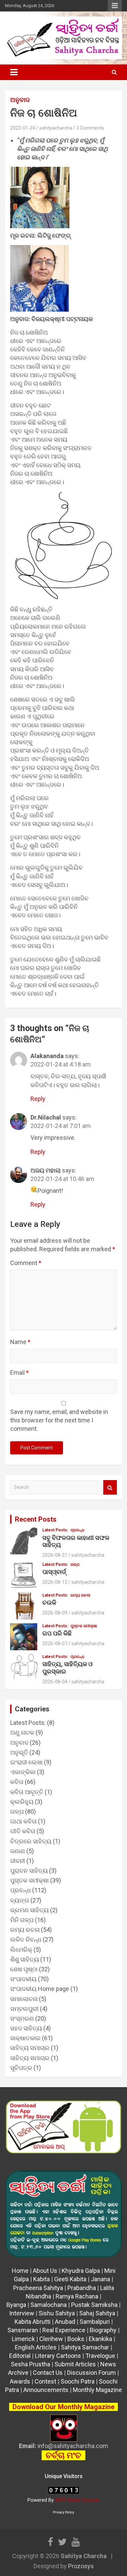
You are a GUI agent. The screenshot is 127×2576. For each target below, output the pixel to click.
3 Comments (90, 128)
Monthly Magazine (97, 2390)
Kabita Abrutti (33, 2322)
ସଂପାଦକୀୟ (23, 1979)
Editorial (20, 2356)
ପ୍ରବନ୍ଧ (77, 1530)
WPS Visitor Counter (78, 2500)
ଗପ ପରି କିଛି (57, 1633)
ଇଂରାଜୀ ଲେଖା (26, 1762)
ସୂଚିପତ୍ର (21, 2068)
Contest (45, 2381)
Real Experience (64, 2330)
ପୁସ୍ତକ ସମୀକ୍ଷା (84, 1626)
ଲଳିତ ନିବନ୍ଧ (26, 1939)
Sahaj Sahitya (97, 2313)
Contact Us (48, 2373)
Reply (38, 1099)
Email (19, 1373)
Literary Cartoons (58, 2356)
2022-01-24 (23, 128)
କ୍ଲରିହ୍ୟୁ (22, 1802)
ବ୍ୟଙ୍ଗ (20, 1900)
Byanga (16, 2305)
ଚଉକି (49, 1602)
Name (20, 1342)
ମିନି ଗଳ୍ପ (22, 1920)
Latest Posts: (55, 1530)
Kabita (41, 2279)
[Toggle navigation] (14, 72)
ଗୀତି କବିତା (23, 1831)
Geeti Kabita (70, 2279)
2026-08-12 (55, 1582)
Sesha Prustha (30, 2364)
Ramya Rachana (77, 2296)
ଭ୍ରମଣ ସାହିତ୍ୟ (29, 1910)
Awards (20, 2381)
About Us (45, 2271)
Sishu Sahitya (57, 2313)
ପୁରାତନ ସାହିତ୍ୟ (29, 1871)
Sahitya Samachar (85, 2347)
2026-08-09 (55, 1613)
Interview (22, 2313)
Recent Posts (36, 1519)
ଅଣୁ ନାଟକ (22, 1732)
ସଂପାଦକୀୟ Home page (40, 1989)
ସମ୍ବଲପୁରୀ (24, 2009)
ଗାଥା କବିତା (23, 1821)
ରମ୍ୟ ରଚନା (80, 1595)
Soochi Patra (78, 2381)
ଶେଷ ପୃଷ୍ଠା (24, 1969)
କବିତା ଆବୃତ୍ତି (27, 1792)
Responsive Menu (115, 6)
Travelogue (100, 2356)
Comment (26, 1263)
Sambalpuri (95, 2322)
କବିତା (17, 1782)
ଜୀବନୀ (18, 1861)
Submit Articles (75, 2364)
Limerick (23, 2339)
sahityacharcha (56, 128)
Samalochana (49, 2305)
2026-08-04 (55, 1682)
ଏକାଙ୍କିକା (23, 1772)
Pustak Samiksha (94, 2305)
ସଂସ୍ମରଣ (22, 2018)
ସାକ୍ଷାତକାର (25, 2038)
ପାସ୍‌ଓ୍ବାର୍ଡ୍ (54, 1572)
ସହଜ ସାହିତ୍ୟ (26, 2028)
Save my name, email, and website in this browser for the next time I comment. (59, 1420)
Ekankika (100, 2339)
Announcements (46, 2390)
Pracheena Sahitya (38, 2288)
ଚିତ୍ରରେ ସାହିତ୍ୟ (31, 1841)
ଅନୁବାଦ (20, 100)
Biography (103, 2330)
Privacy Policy (63, 2512)
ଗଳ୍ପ (75, 1565)
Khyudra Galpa (81, 2271)
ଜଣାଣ (18, 1851)
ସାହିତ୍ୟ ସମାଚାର (30, 2048)
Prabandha (82, 2288)
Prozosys (81, 2566)
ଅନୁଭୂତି (19, 1752)
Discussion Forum (91, 2373)
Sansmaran (23, 2330)
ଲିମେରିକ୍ (21, 1950)
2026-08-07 (55, 1644)
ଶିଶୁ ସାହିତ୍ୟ (25, 1959)
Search (110, 1487)
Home (20, 2271)
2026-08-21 (55, 1555)
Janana (100, 2279)
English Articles (36, 2347)
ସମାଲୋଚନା (24, 1999)
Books (76, 2339)
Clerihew (51, 2339)
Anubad (65, 2322)
